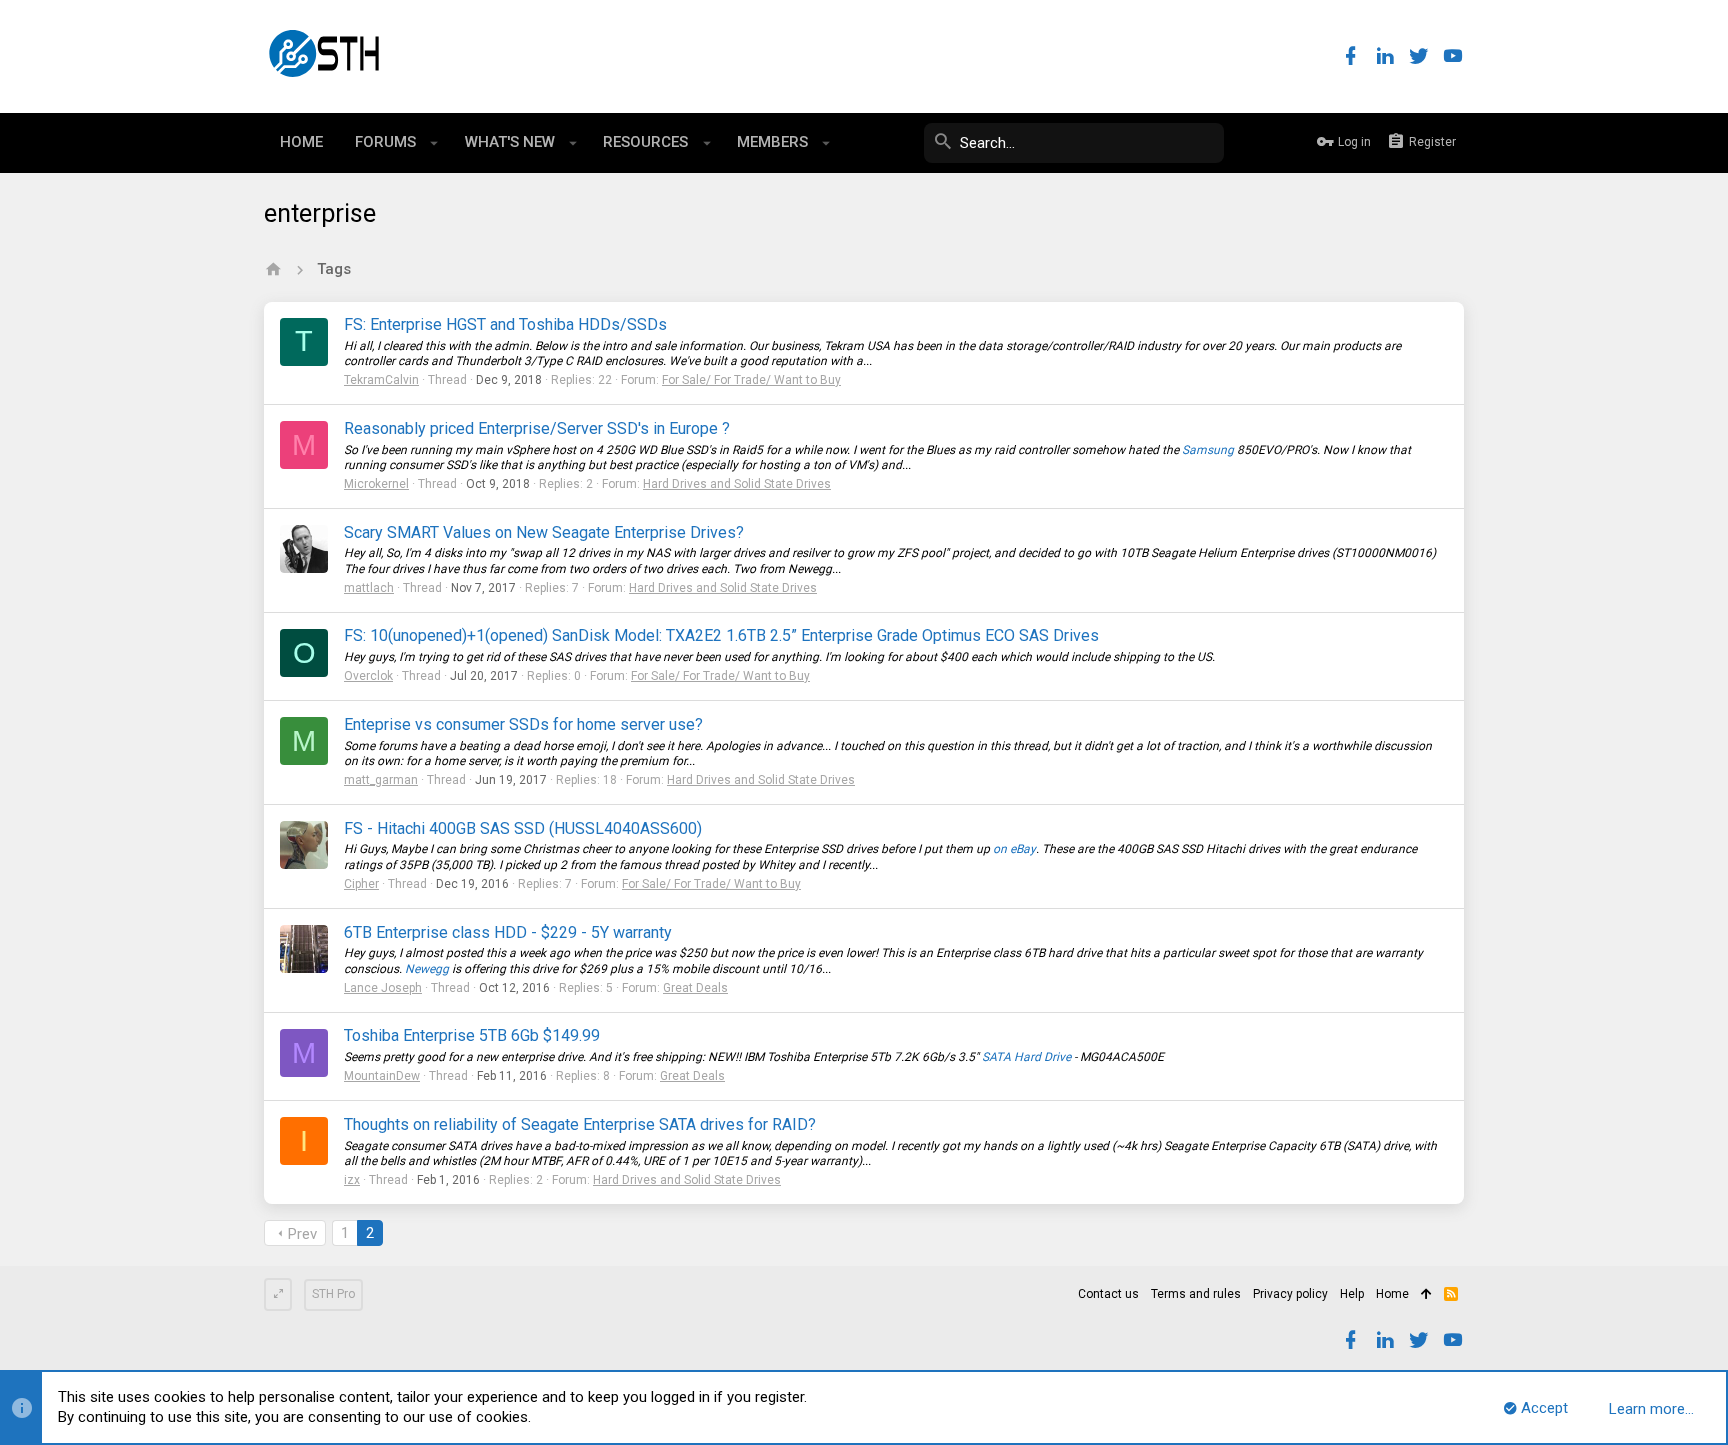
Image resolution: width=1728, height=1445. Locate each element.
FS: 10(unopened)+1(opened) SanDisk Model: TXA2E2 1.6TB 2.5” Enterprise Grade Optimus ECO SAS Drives (721, 635)
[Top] (1426, 1295)
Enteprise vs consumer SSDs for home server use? (523, 724)
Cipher (361, 884)
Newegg (427, 969)
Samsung (1208, 450)
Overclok (368, 676)
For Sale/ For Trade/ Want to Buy (751, 380)
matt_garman (381, 780)
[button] (434, 143)
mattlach (369, 588)
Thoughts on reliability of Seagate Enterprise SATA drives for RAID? (580, 1124)
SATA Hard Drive (1026, 1057)
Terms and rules (1196, 1294)
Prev (302, 1234)
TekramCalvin (381, 380)
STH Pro (333, 1294)
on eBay (1014, 849)
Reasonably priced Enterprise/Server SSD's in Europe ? (537, 428)
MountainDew (382, 1076)
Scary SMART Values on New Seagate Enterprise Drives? (544, 532)
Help (1352, 1294)
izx (352, 1180)
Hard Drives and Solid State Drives (737, 484)
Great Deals (695, 988)
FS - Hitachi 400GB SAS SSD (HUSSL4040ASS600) (523, 828)
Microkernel (376, 484)
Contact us (1108, 1294)
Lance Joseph (383, 988)
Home (1392, 1294)
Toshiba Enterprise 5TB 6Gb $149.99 (472, 1035)
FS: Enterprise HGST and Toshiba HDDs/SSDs (505, 324)
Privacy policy (1290, 1294)
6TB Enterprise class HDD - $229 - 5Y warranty (508, 932)
